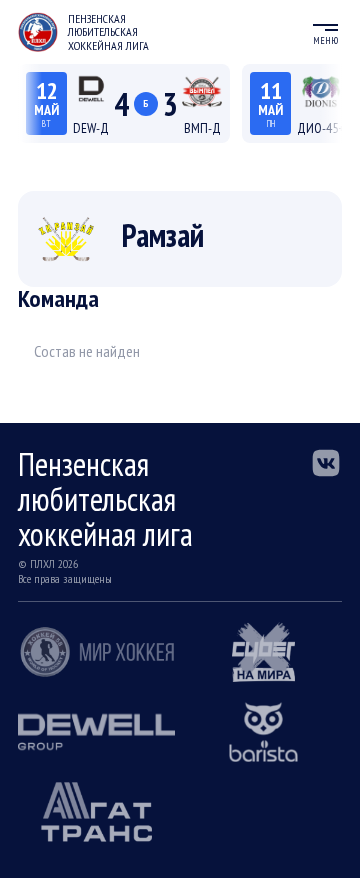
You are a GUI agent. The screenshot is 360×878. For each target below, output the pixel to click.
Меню (325, 40)
